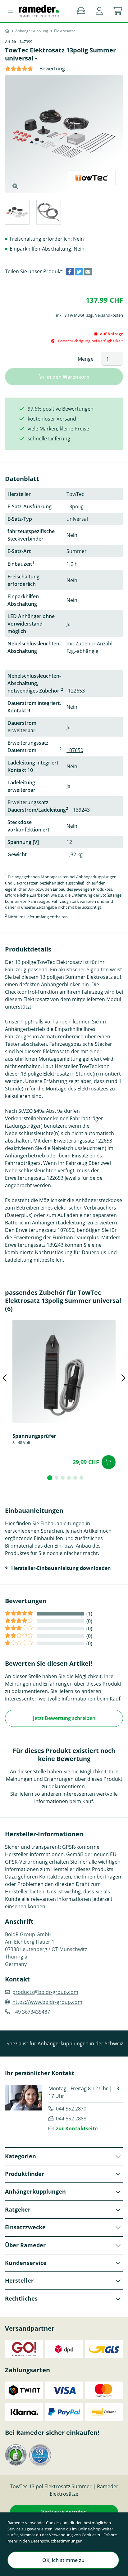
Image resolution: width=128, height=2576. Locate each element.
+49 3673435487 (31, 2012)
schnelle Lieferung (49, 439)
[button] (99, 11)
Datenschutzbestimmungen (57, 2541)
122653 (76, 691)
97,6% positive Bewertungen (61, 409)
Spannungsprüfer (34, 1436)
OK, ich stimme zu (63, 2560)
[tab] (17, 213)
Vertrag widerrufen (64, 2512)
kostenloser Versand (52, 419)
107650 (75, 750)
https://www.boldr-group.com (47, 2002)
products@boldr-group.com (45, 1992)
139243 (81, 810)
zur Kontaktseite (77, 2128)
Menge (86, 359)
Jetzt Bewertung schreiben (64, 1718)
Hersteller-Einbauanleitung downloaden (61, 1568)
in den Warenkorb (68, 377)
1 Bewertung (50, 69)
